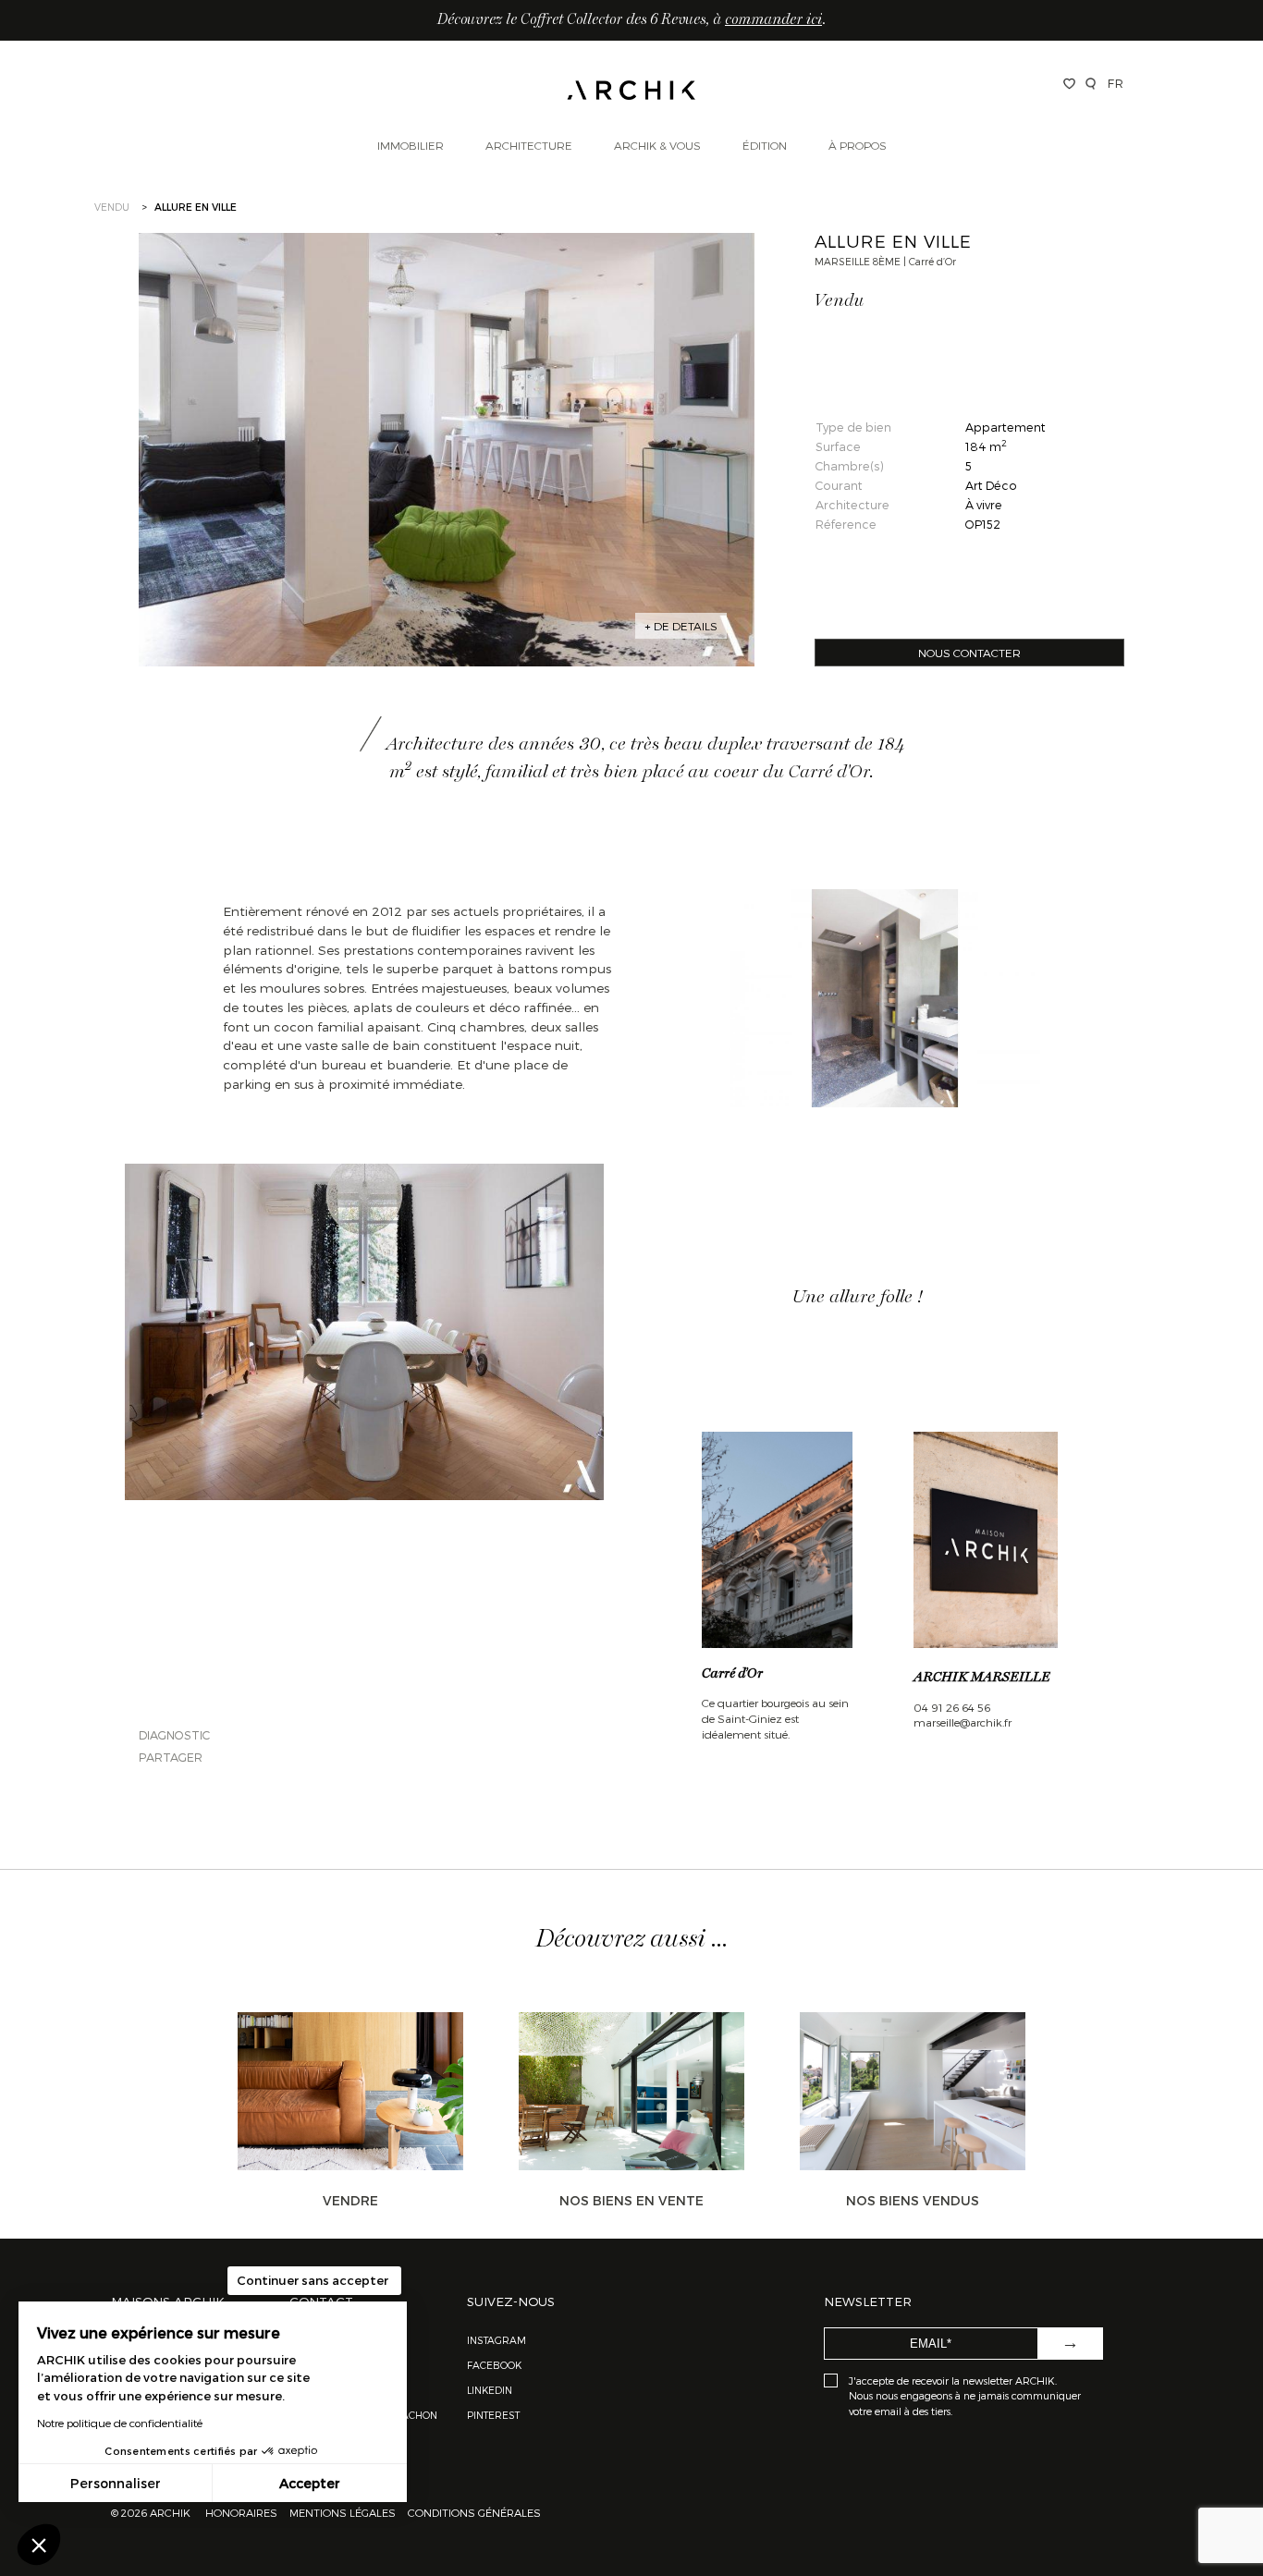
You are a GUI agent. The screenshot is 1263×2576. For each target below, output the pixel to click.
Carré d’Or (732, 1674)
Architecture (529, 145)
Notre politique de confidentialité (120, 2423)
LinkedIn (490, 2390)
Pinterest (493, 2415)
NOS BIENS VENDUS (913, 2200)
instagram (497, 2340)
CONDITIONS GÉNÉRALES (473, 2512)
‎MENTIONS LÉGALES (343, 2512)
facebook (494, 2365)
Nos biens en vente (631, 2200)
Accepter (310, 2483)
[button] (39, 2545)
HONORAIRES (243, 2512)
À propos (858, 145)
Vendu (112, 207)
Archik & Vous (657, 145)
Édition (765, 145)
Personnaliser (116, 2483)
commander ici (773, 20)
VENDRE (350, 2200)
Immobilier (411, 145)
